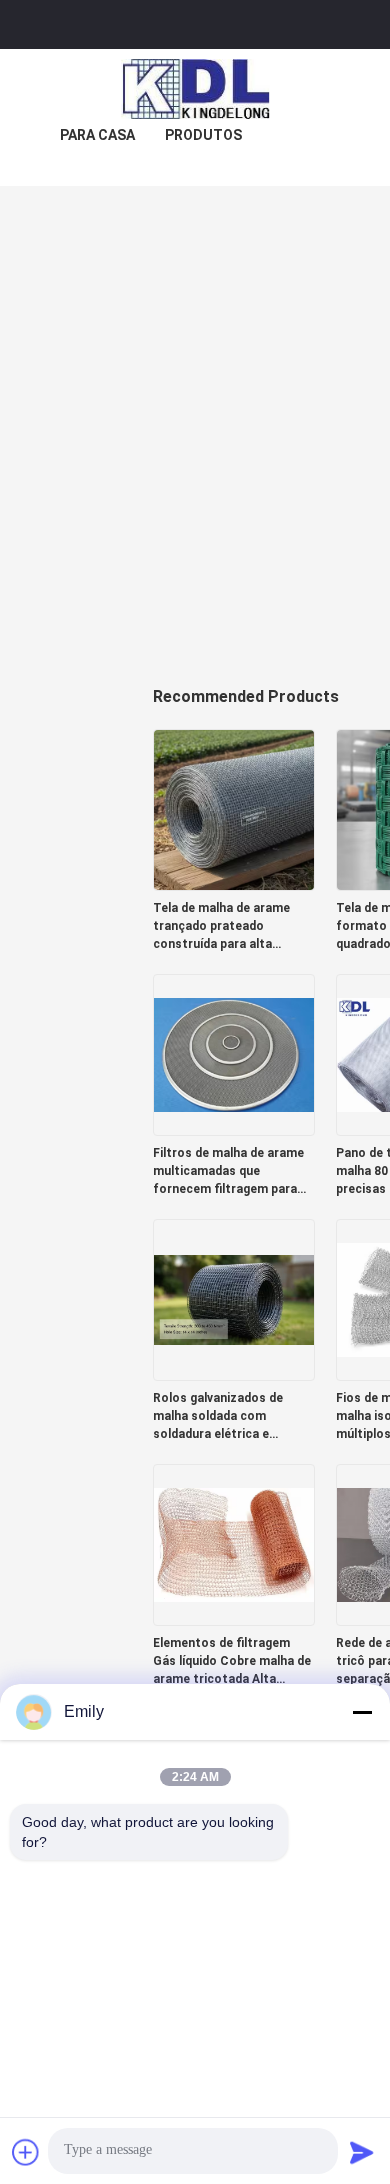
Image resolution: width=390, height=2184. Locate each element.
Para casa (97, 135)
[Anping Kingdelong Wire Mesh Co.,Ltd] (195, 89)
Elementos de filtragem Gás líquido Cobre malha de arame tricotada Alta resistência (232, 1662)
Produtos (203, 135)
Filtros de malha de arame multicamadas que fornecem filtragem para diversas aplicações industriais (228, 1172)
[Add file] (26, 2152)
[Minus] (362, 1712)
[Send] (362, 2152)
